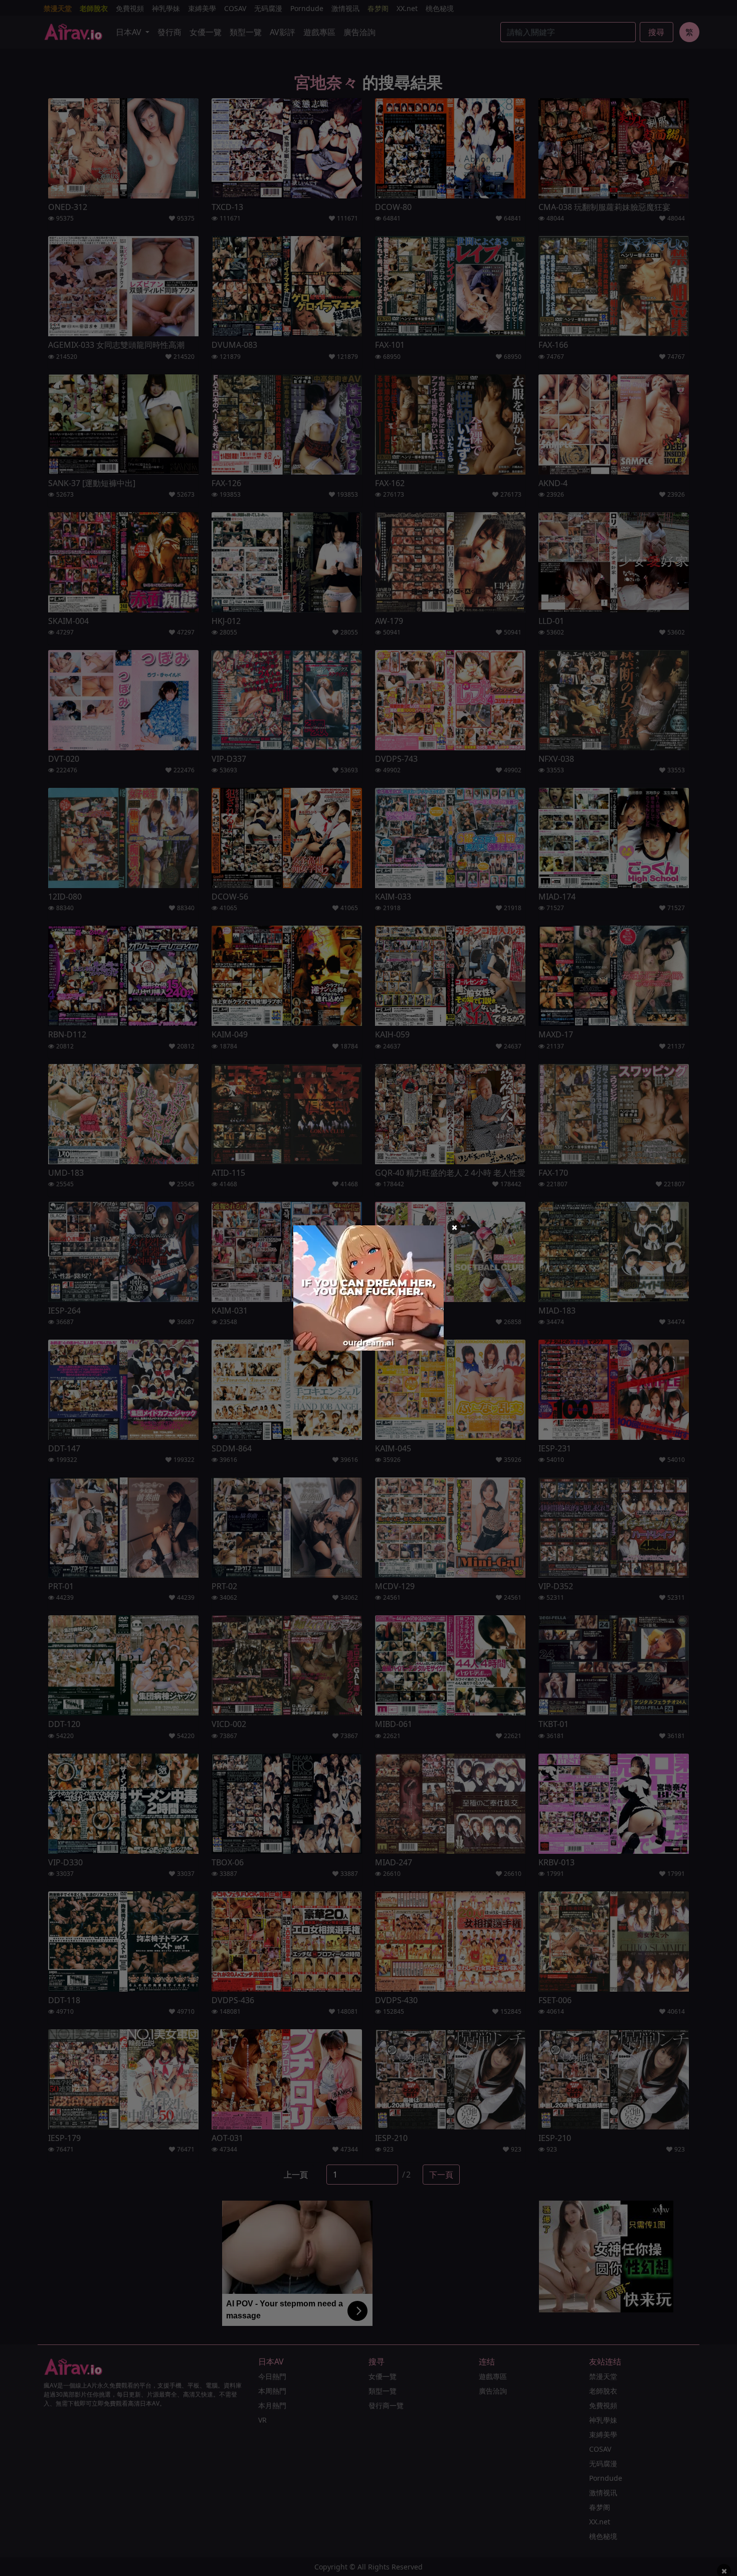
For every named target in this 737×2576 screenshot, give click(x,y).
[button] (454, 1227)
